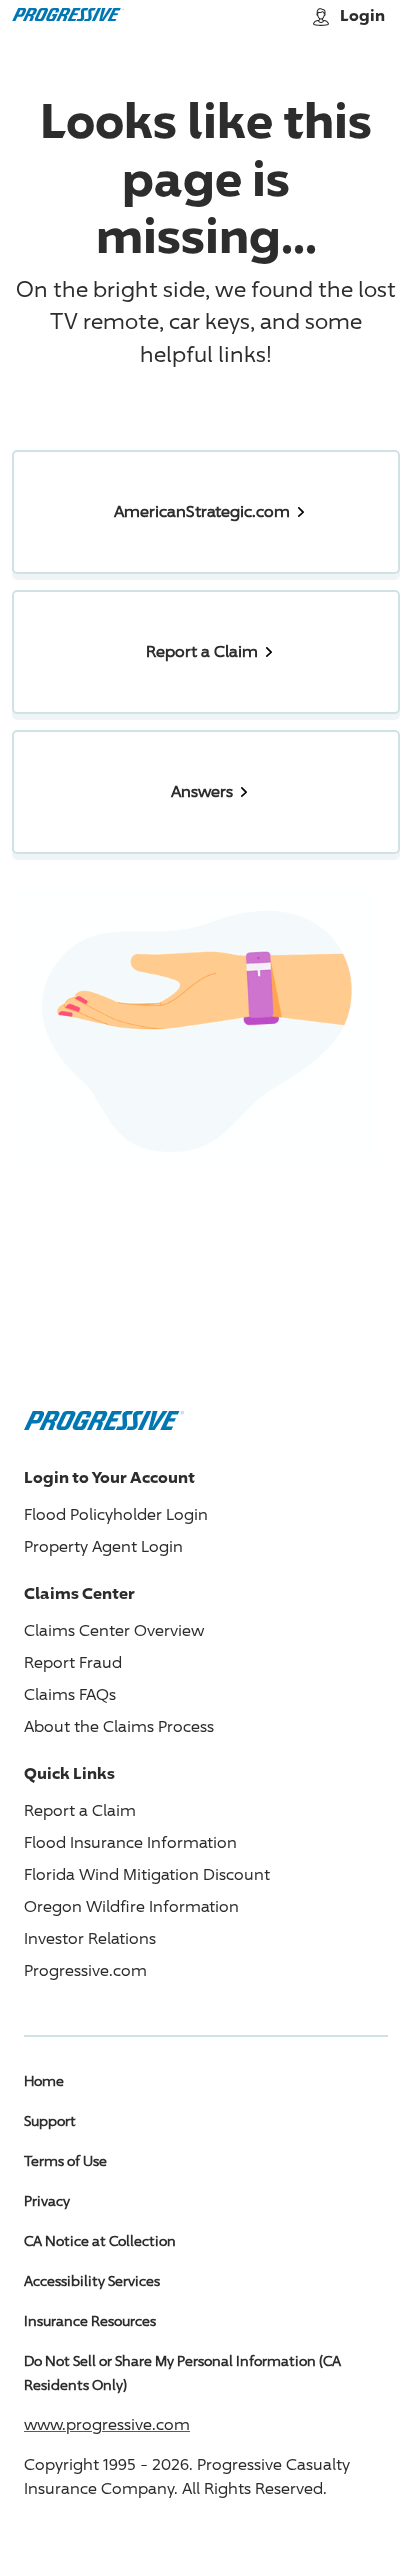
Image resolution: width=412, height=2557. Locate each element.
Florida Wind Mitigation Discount (147, 1874)
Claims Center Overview (114, 1630)
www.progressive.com (107, 2424)
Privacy (47, 2200)
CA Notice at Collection (100, 2240)
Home (44, 2080)
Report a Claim (80, 1810)
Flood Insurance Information (130, 1842)
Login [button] (362, 15)
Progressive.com (85, 1970)
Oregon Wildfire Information (131, 1906)
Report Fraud (73, 1662)
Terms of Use (65, 2160)
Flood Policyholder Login (116, 1514)
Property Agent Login (103, 1546)
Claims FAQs (70, 1694)
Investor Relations (90, 1938)
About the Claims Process (119, 1726)
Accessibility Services (92, 2280)
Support (50, 2120)
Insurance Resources (90, 2320)
